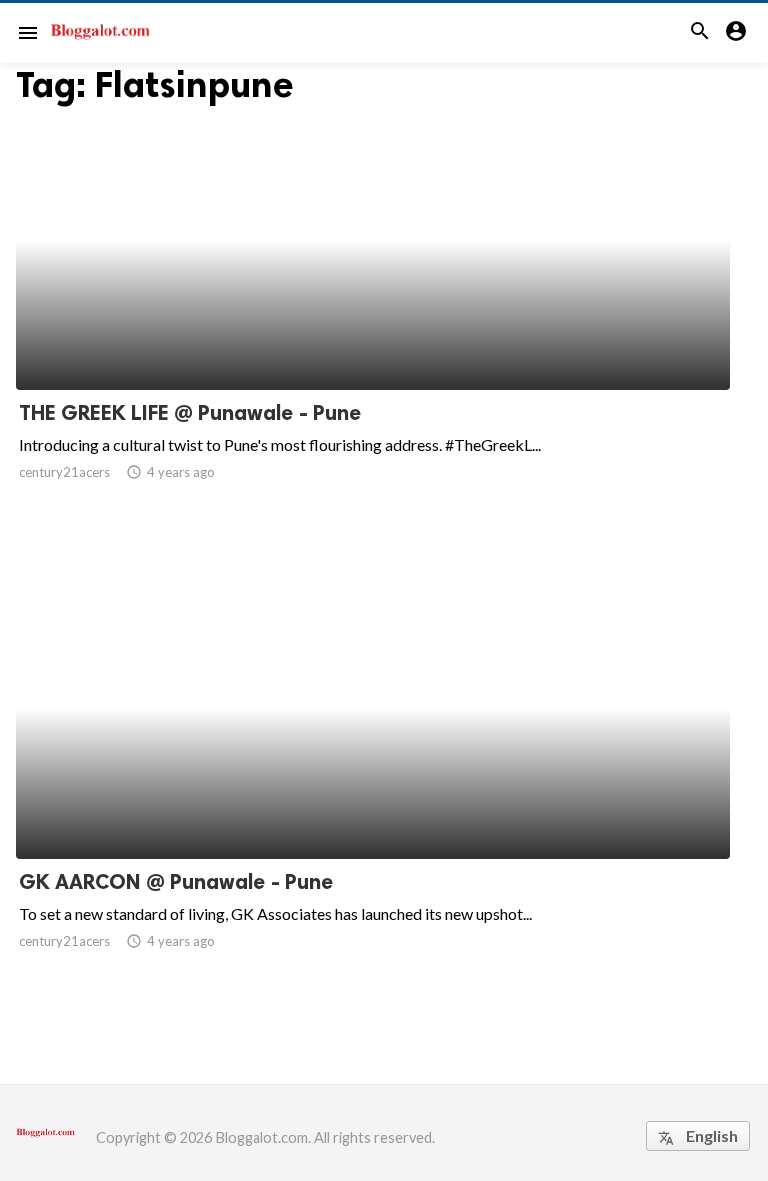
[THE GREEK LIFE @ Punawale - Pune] (373, 338)
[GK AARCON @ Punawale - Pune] (373, 807)
